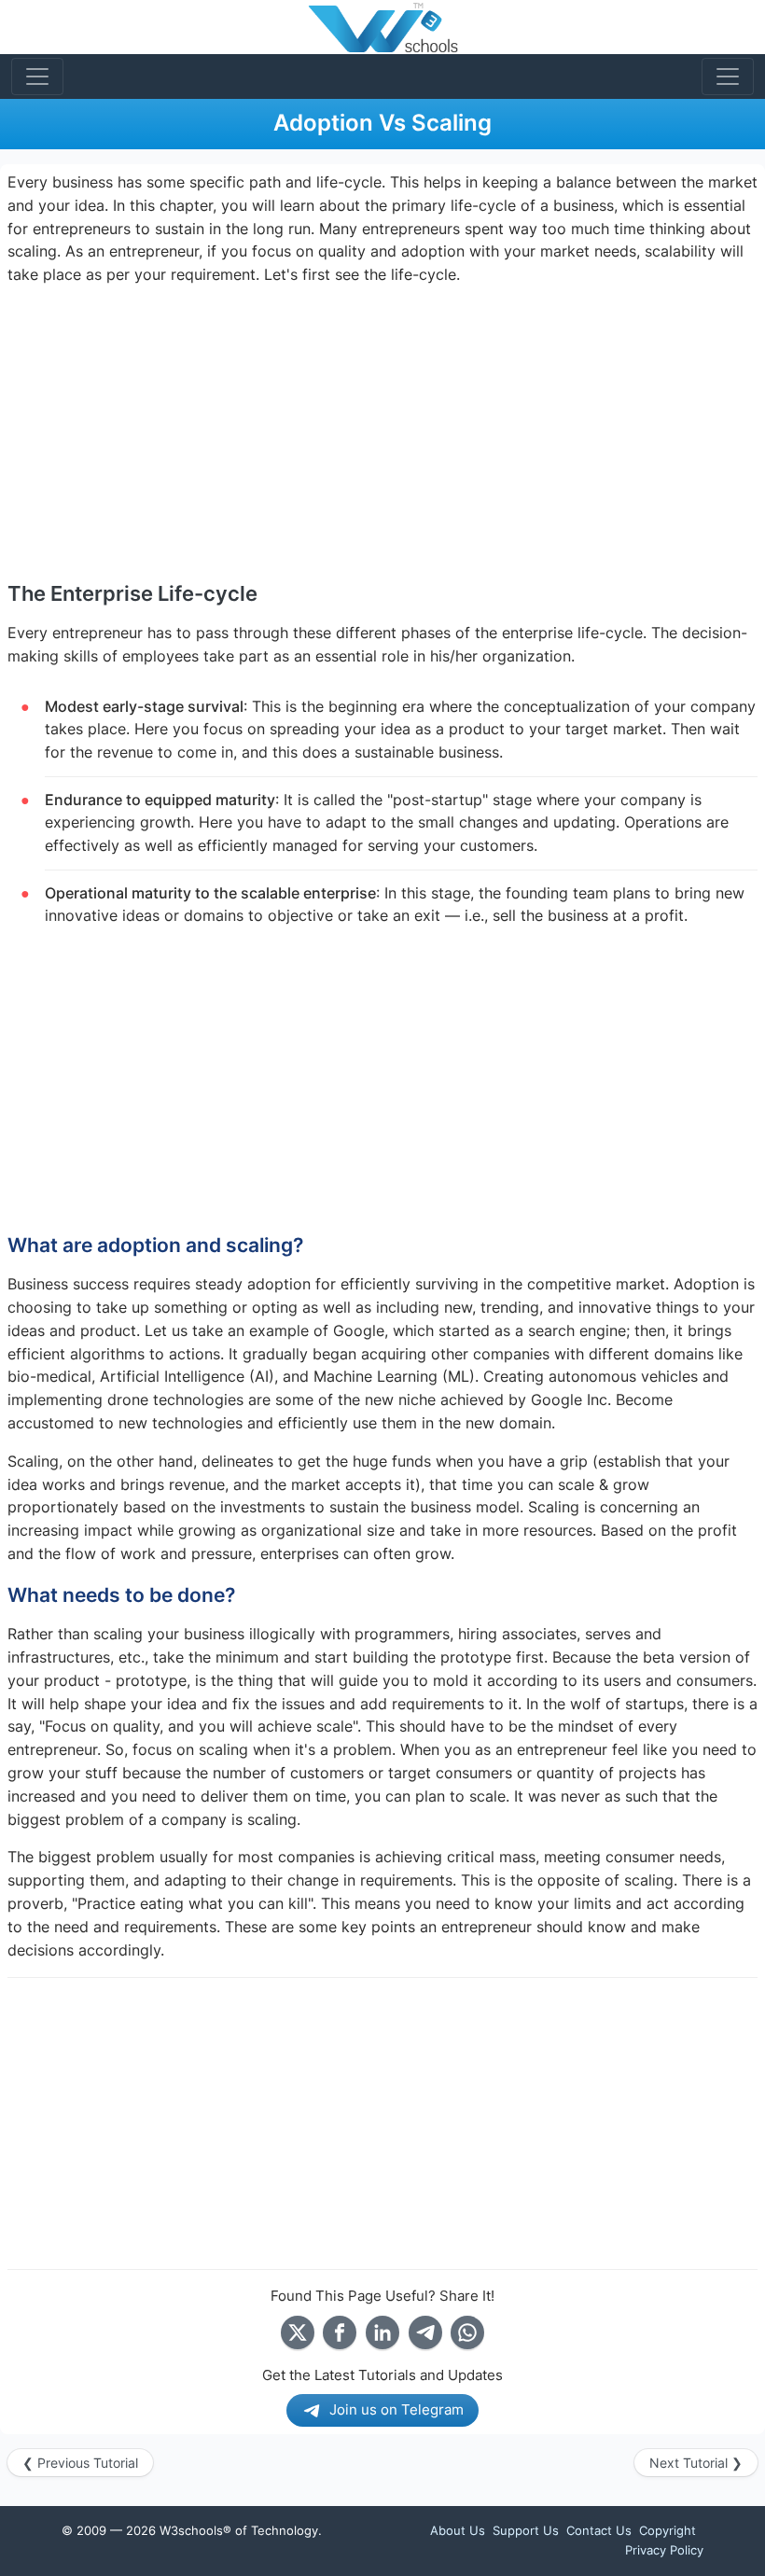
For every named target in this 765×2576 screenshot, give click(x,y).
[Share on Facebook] (340, 2332)
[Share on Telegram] (425, 2332)
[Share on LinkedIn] (382, 2332)
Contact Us (599, 2530)
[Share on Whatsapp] (467, 2332)
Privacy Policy (664, 2550)
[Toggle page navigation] (728, 77)
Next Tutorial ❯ (696, 2463)
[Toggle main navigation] (37, 77)
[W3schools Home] (383, 27)
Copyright (668, 2530)
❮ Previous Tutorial (80, 2463)
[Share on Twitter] (298, 2332)
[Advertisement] (382, 433)
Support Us (526, 2530)
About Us (458, 2530)
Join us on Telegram (396, 2409)
